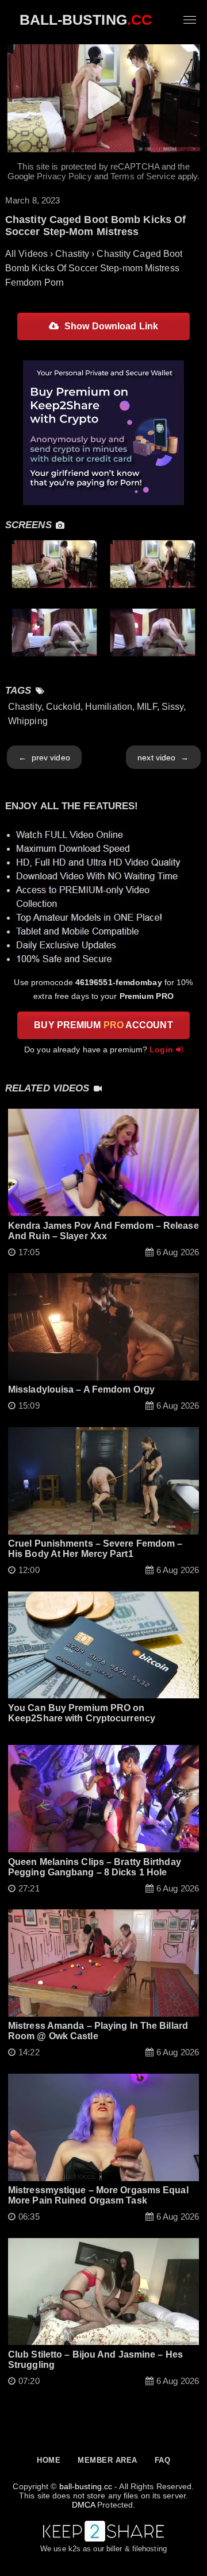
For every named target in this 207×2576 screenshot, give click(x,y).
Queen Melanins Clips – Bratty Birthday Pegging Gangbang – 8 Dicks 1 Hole (95, 1867)
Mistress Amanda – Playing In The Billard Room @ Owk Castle (98, 2031)
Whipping (28, 721)
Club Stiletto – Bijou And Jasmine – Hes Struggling (95, 2360)
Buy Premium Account (103, 1025)
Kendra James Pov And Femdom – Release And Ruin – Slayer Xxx (103, 1231)
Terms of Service (143, 176)
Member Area (108, 2460)
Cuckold (63, 707)
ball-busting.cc (86, 2486)
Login (161, 1049)
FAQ (163, 2460)
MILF (147, 707)
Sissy (173, 707)
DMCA (83, 2505)
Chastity (25, 707)
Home (49, 2460)
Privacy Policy (64, 176)
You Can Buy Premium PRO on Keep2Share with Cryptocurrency (82, 1713)
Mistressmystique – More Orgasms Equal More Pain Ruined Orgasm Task (98, 2195)
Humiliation (109, 707)
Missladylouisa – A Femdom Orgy (81, 1389)
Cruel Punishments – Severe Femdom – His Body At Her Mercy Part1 (95, 1549)
